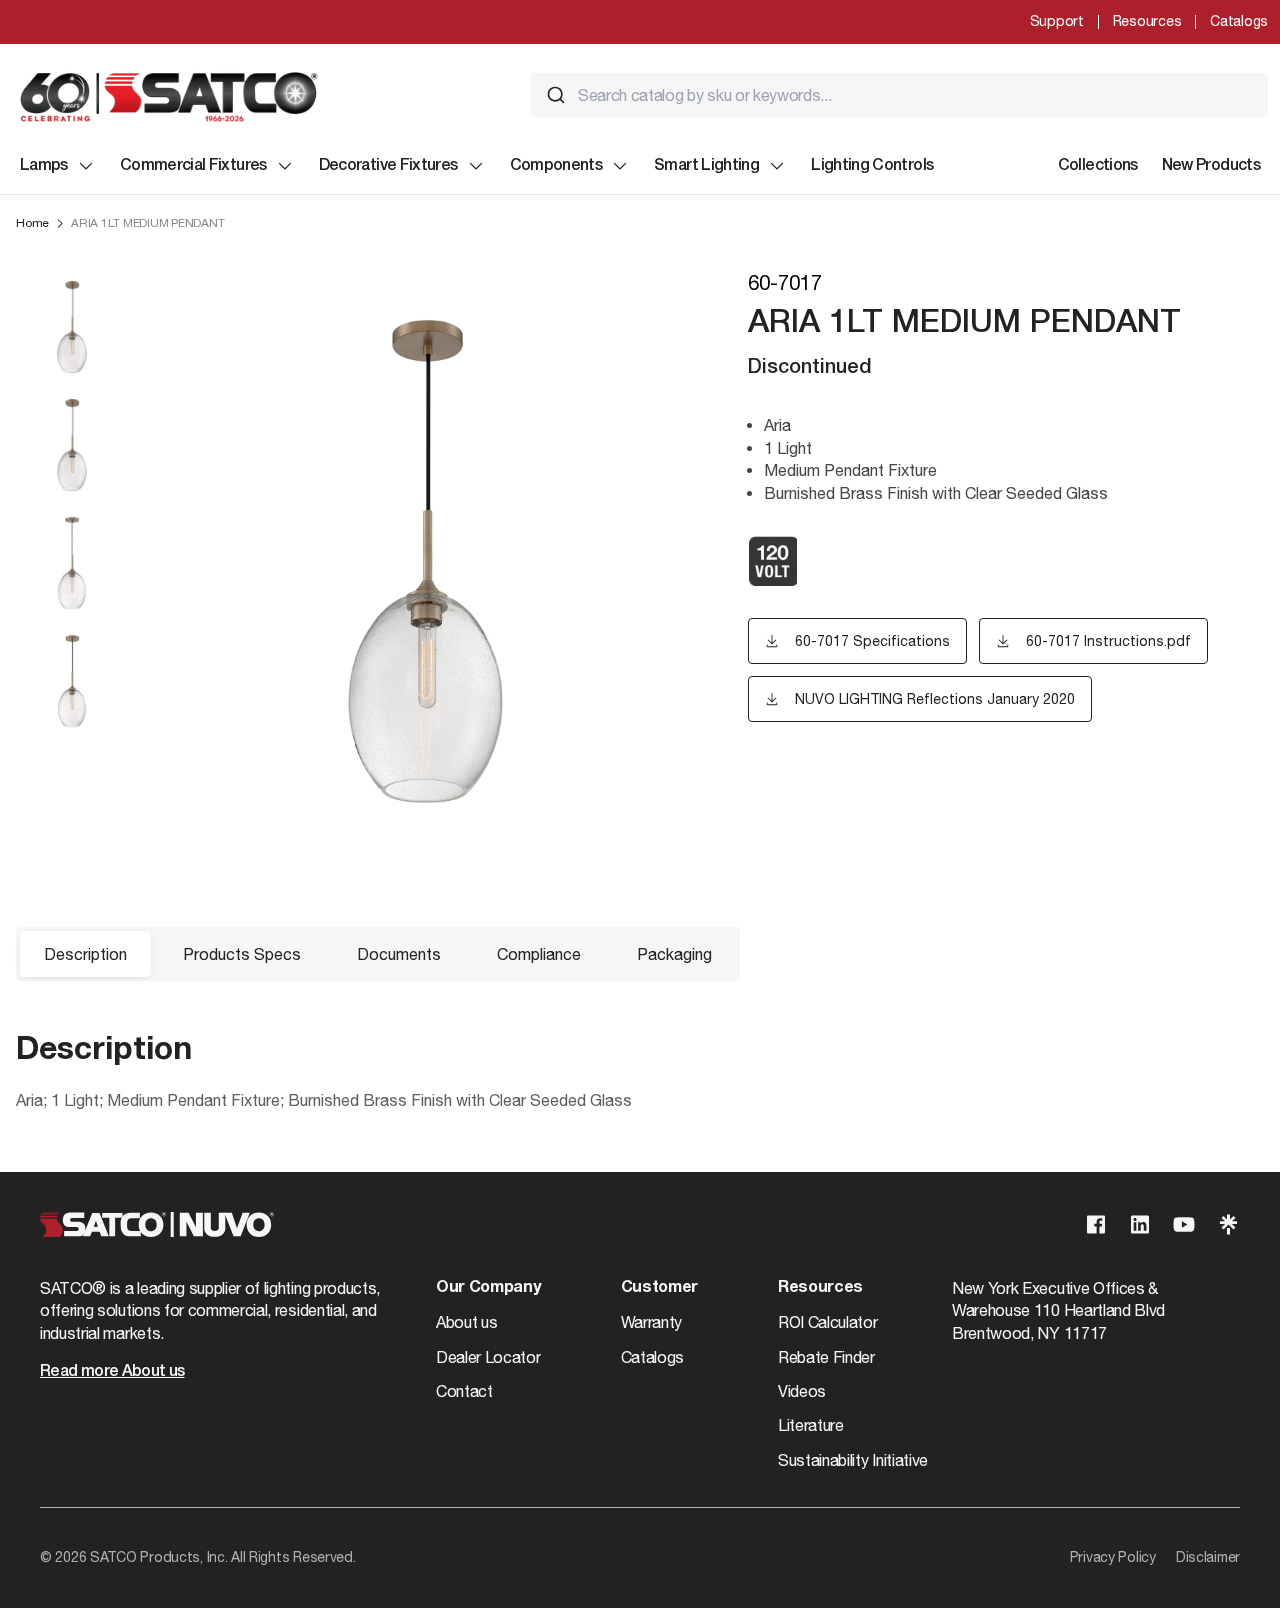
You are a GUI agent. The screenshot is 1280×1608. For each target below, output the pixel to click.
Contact (464, 1391)
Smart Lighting (706, 166)
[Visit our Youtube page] (1184, 1224)
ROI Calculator (828, 1322)
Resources (1147, 21)
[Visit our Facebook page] (1096, 1224)
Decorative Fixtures (388, 166)
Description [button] (85, 954)
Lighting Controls (872, 166)
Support (1057, 21)
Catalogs (1239, 21)
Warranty (651, 1322)
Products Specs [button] (242, 954)
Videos (802, 1391)
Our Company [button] (488, 1288)
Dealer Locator (488, 1357)
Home (32, 223)
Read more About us (112, 1372)
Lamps (44, 166)
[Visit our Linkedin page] (1140, 1224)
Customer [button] (659, 1288)
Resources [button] (820, 1288)
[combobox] (899, 95)
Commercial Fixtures (193, 166)
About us (466, 1322)
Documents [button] (399, 954)
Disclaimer (1208, 1557)
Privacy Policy (1113, 1557)
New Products (1211, 166)
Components (556, 166)
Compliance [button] (539, 954)
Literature (811, 1425)
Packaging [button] (674, 954)
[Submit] (556, 95)
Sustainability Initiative (853, 1460)
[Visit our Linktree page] (1228, 1224)
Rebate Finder (826, 1357)
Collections (1098, 166)
